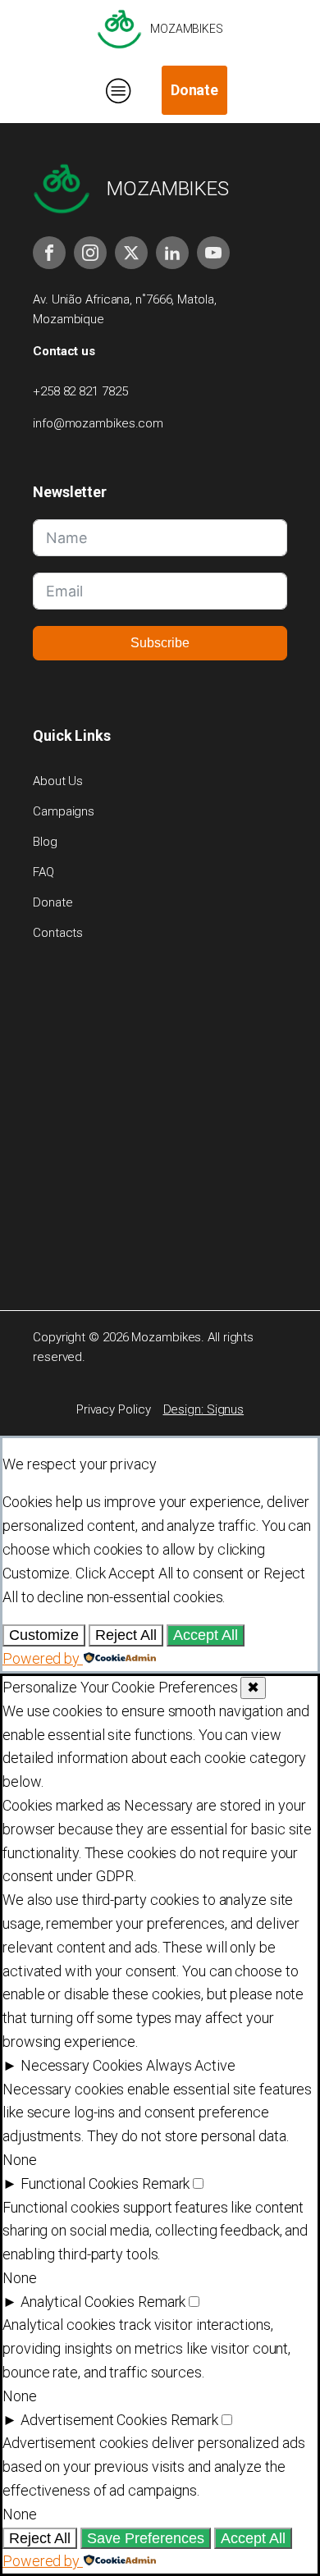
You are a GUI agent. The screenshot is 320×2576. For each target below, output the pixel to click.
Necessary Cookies (82, 2065)
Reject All (126, 1635)
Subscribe (160, 643)
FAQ (43, 872)
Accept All (206, 1635)
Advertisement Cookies (94, 2420)
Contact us (64, 351)
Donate (194, 90)
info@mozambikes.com (98, 423)
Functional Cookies (80, 2183)
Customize (44, 1635)
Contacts (58, 933)
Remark (166, 2183)
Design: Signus (204, 1409)
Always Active (191, 2065)
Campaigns (64, 811)
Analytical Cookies (78, 2302)
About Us (58, 781)
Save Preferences (146, 2538)
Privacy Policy (114, 1409)
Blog (45, 842)
